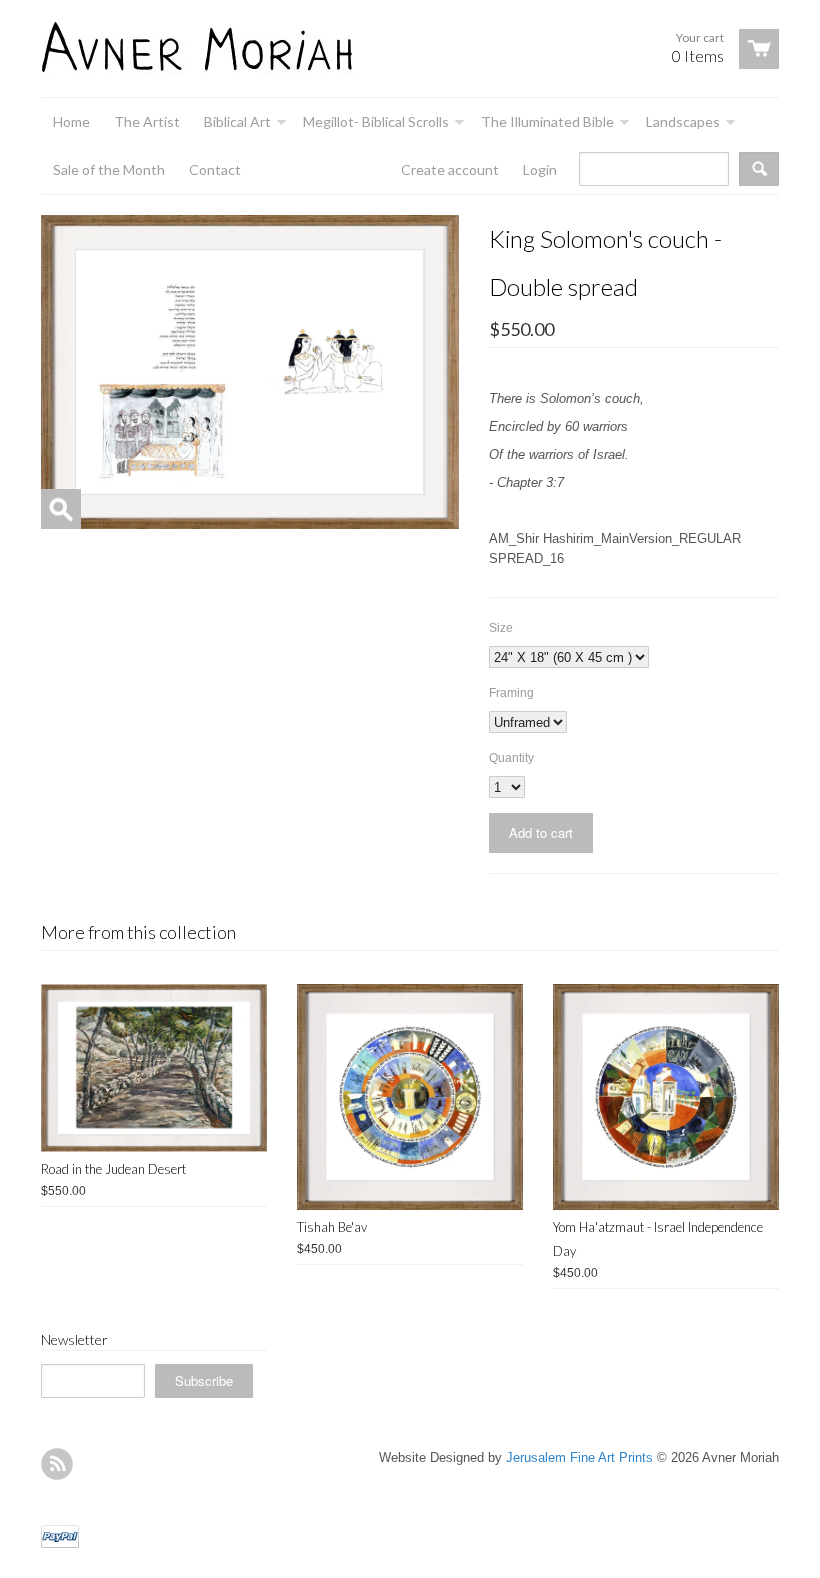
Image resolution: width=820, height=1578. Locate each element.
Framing (511, 693)
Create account (450, 169)
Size (501, 628)
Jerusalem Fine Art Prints (579, 1457)
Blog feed (57, 1464)
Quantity (511, 758)
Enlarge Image (61, 509)
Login (540, 169)
